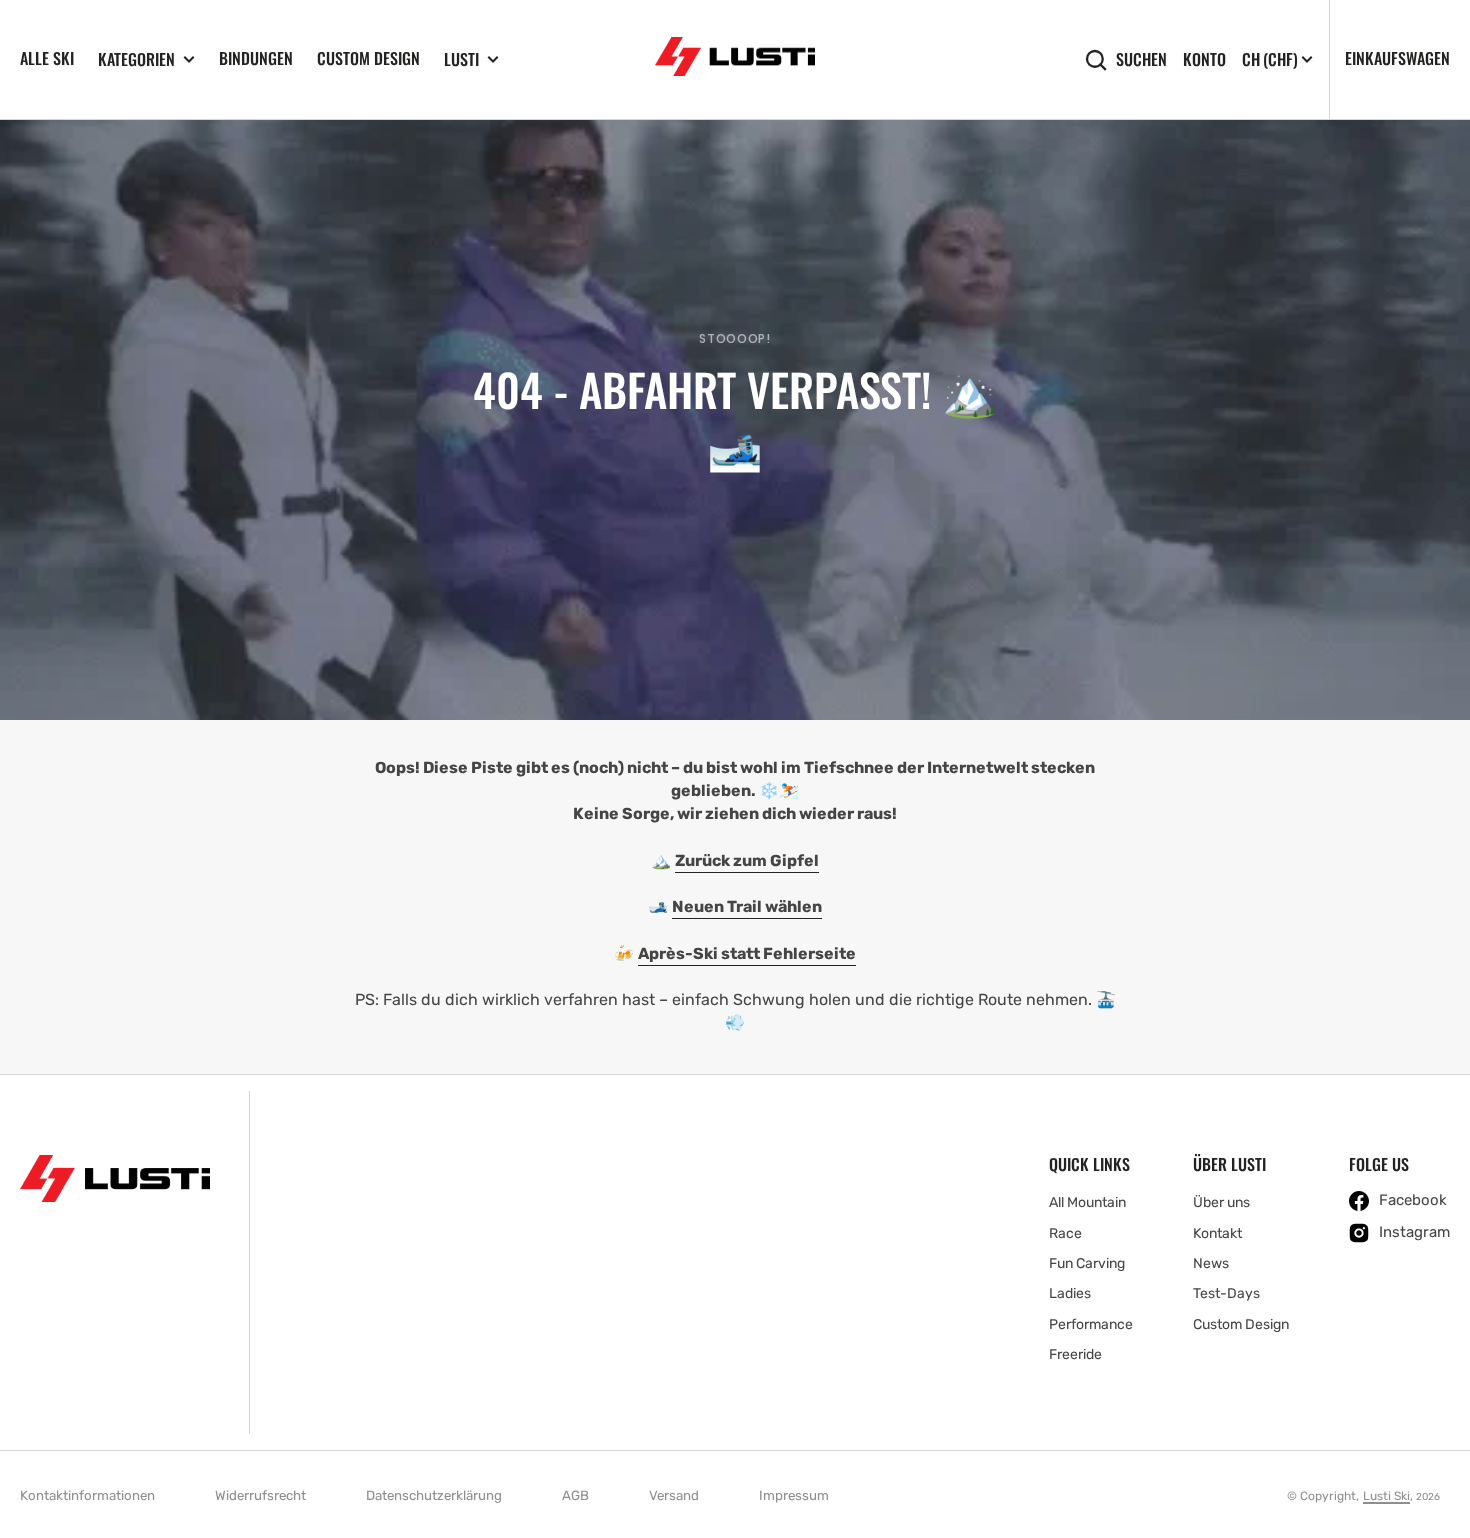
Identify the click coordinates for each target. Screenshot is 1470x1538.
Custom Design (368, 58)
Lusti (461, 59)
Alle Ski (47, 58)
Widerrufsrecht (260, 1495)
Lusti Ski (1386, 1496)
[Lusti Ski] (735, 60)
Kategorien (136, 59)
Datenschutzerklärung (434, 1495)
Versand (674, 1495)
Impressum (794, 1495)
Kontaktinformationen (87, 1495)
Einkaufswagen (1397, 58)
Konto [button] (1204, 59)
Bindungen (256, 58)
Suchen (1141, 59)
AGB (575, 1495)
